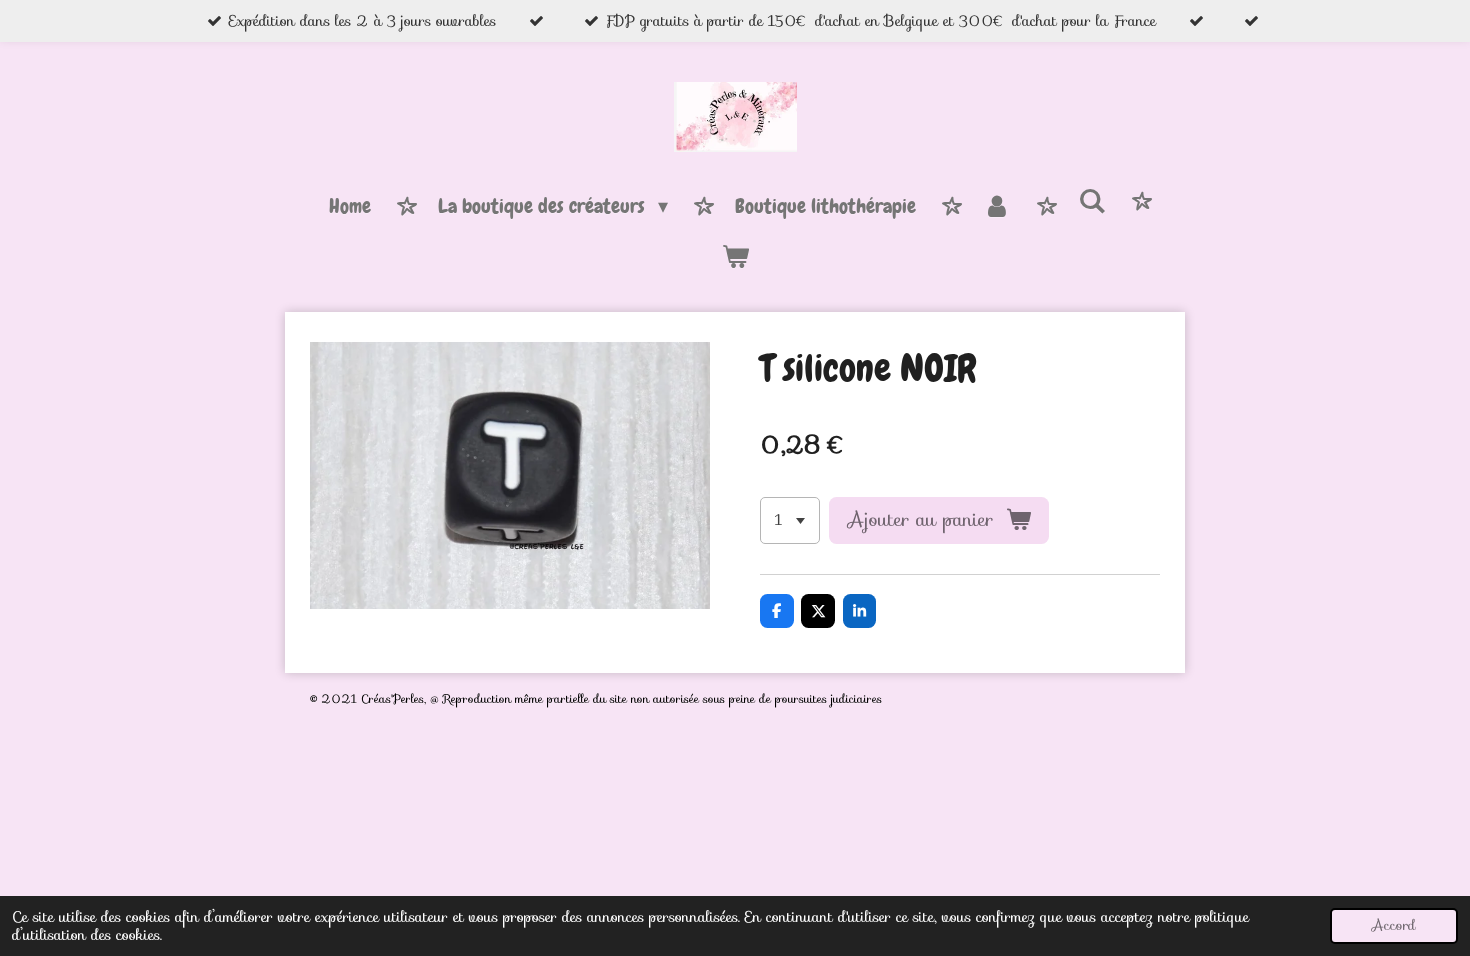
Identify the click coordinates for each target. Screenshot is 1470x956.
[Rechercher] (1092, 202)
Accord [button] (1394, 925)
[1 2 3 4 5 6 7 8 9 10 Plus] (790, 520)
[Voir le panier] (735, 257)
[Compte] (997, 207)
